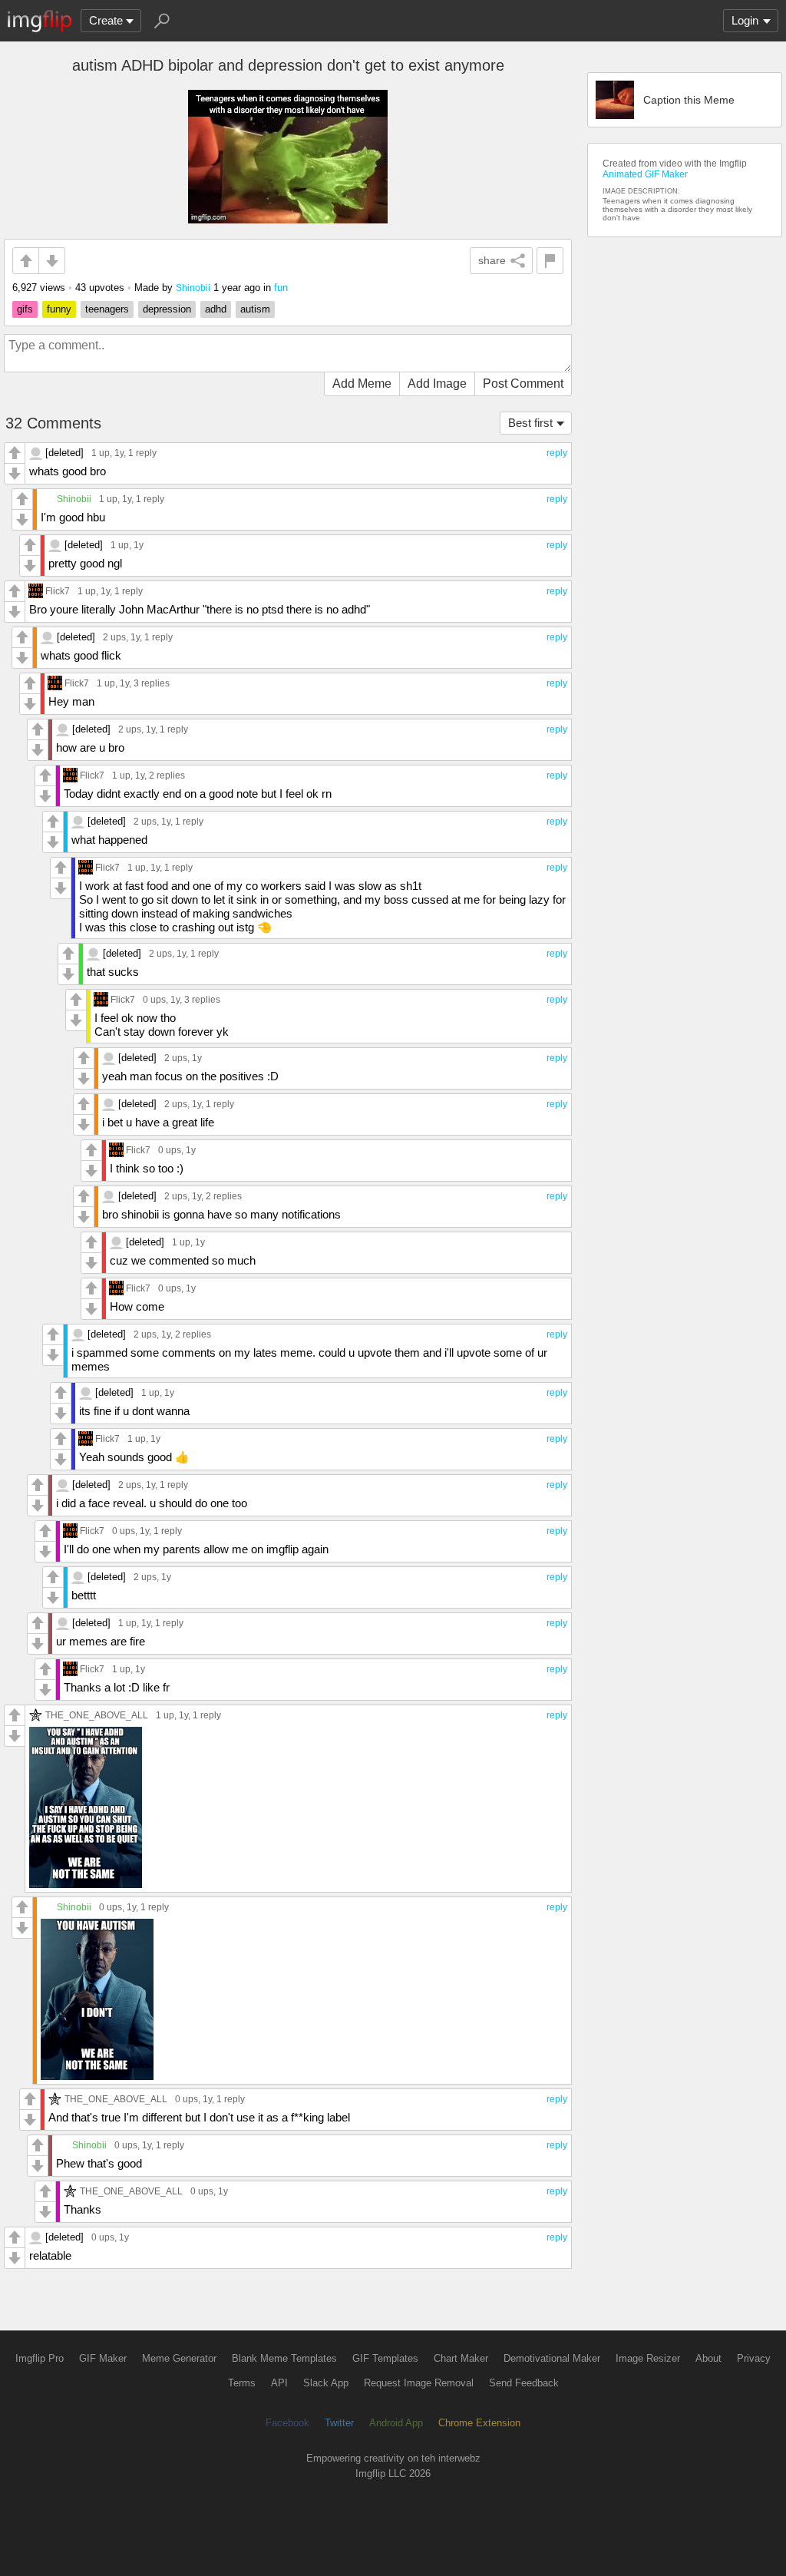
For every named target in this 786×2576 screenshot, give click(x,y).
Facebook (287, 2423)
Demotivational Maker (552, 2358)
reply (557, 453)
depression (167, 309)
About (708, 2358)
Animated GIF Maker (645, 174)
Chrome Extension (479, 2423)
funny (59, 309)
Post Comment (523, 384)
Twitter (339, 2423)
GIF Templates (385, 2358)
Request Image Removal (419, 2383)
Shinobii (193, 288)
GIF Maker (103, 2358)
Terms (242, 2383)
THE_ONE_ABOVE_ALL (97, 1715)
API (279, 2383)
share (492, 260)
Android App (396, 2423)
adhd (216, 309)
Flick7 (58, 591)
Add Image (437, 384)
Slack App (326, 2383)
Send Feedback (524, 2383)
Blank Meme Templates (284, 2358)
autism (255, 309)
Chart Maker (461, 2358)
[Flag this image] (550, 261)
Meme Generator (179, 2358)
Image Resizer (648, 2358)
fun (281, 288)
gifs (25, 309)
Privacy (754, 2358)
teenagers (107, 309)
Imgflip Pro (40, 2358)
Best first (530, 423)
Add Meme (362, 384)
